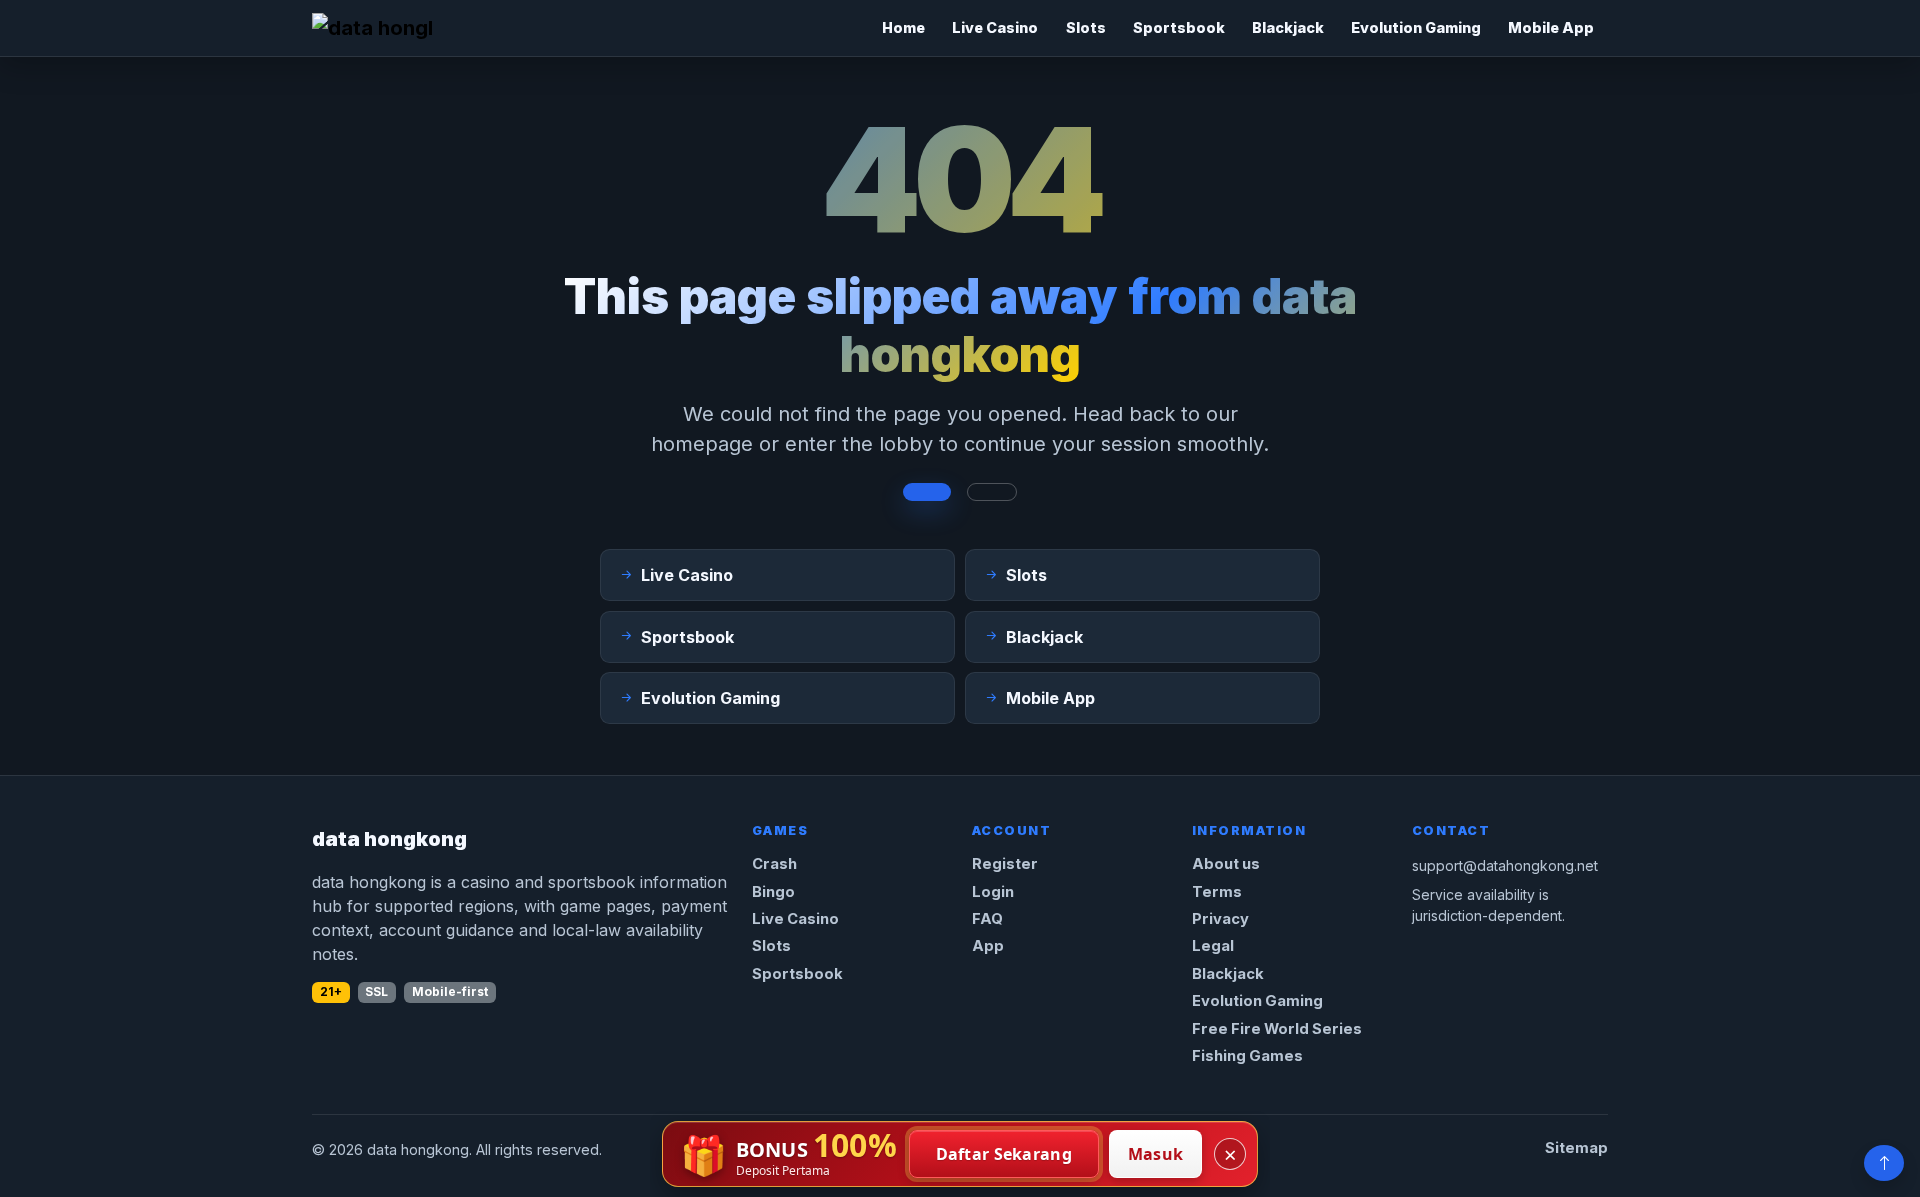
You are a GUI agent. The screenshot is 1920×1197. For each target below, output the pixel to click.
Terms (1217, 892)
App (988, 946)
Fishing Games (1247, 1056)
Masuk (1156, 1154)
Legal (1213, 946)
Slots (1086, 27)
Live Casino (995, 27)
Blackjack (1288, 27)
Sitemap (1576, 1148)
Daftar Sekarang (1004, 1154)
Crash (774, 864)
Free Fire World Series (1277, 1029)
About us (1226, 864)
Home (903, 27)
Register (1005, 864)
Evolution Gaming (1416, 27)
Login (993, 892)
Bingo (773, 892)
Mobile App (1551, 27)
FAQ (987, 919)
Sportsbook (1179, 27)
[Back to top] (1884, 1163)
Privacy (1220, 919)
